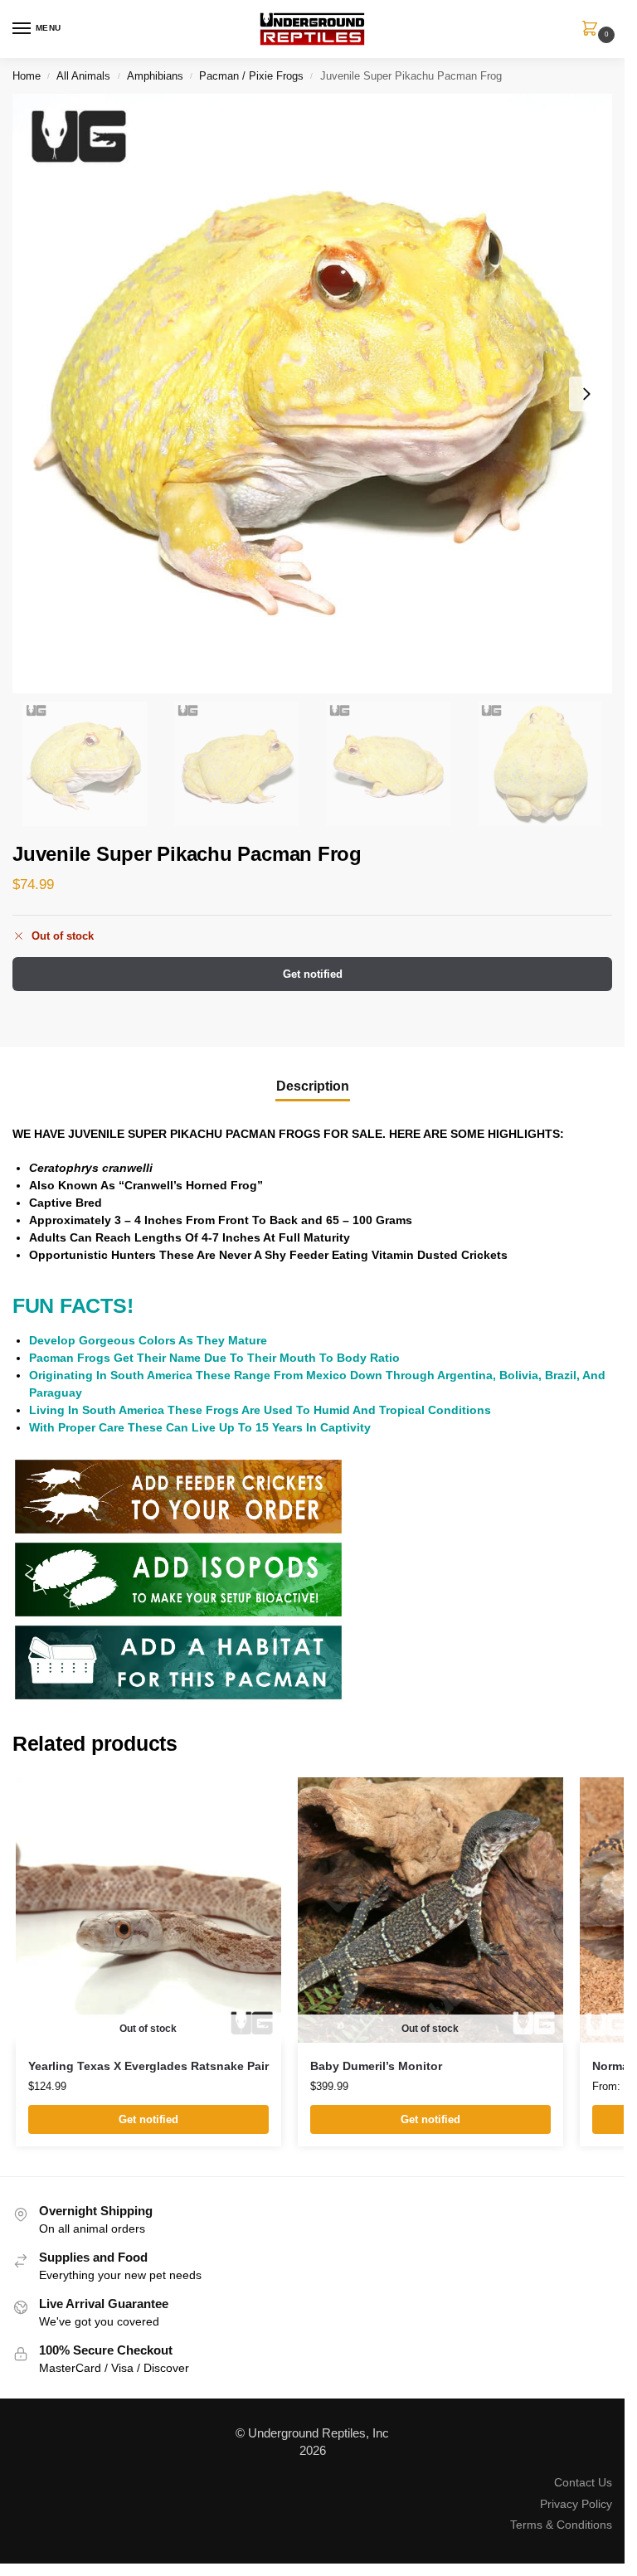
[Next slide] (586, 394)
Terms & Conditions (561, 2525)
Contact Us (583, 2482)
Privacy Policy (576, 2504)
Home (27, 76)
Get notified (313, 974)
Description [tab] (313, 1086)
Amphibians (155, 76)
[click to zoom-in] (312, 394)
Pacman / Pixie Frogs (251, 76)
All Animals (83, 76)
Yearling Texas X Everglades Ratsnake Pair (148, 2066)
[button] (593, 30)
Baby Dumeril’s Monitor (376, 2066)
